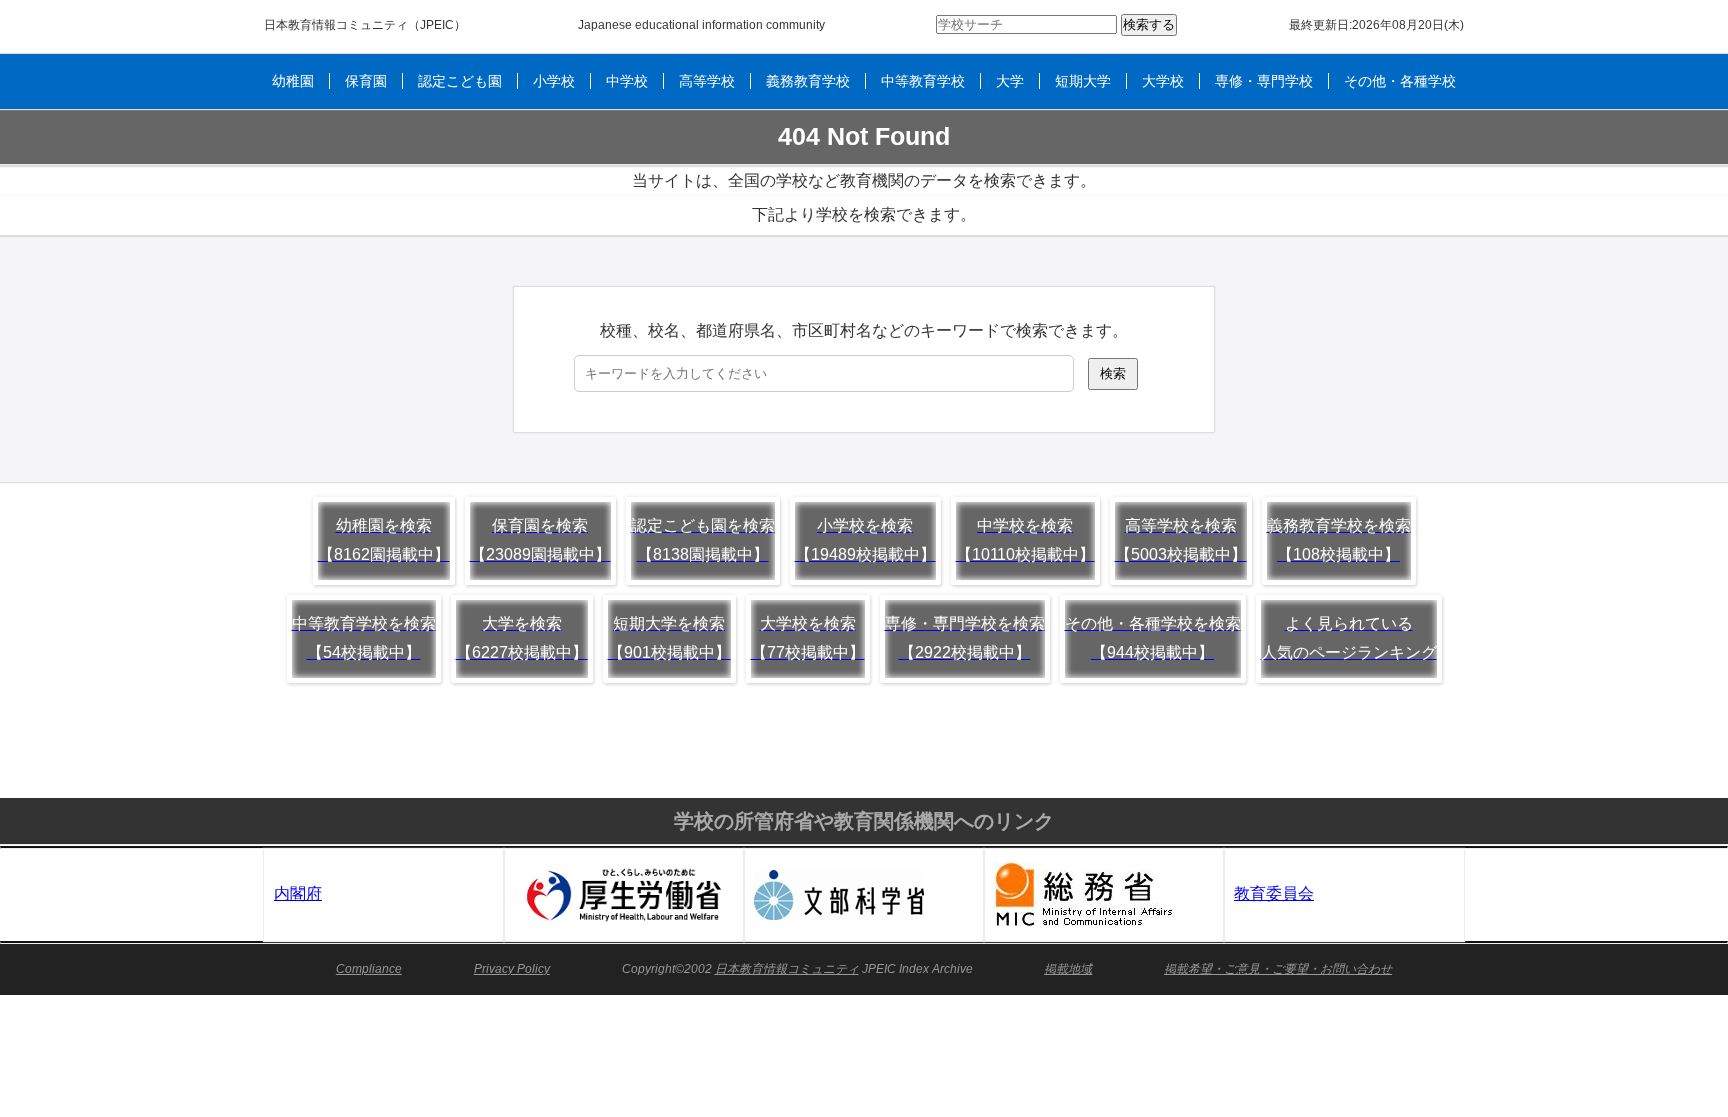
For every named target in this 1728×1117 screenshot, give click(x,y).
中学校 (627, 81)
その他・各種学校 (1400, 81)
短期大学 (1083, 81)
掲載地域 (1068, 969)
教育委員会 (1274, 893)
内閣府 (298, 893)
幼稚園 (293, 81)
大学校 (1163, 81)
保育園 (366, 81)
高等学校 (707, 81)
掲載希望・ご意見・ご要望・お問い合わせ (1278, 969)
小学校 (554, 81)
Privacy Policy (512, 969)
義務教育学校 (808, 81)
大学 (1010, 81)
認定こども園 (460, 81)
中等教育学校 (923, 81)
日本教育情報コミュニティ (336, 25)
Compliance (369, 969)
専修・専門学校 (1264, 81)
